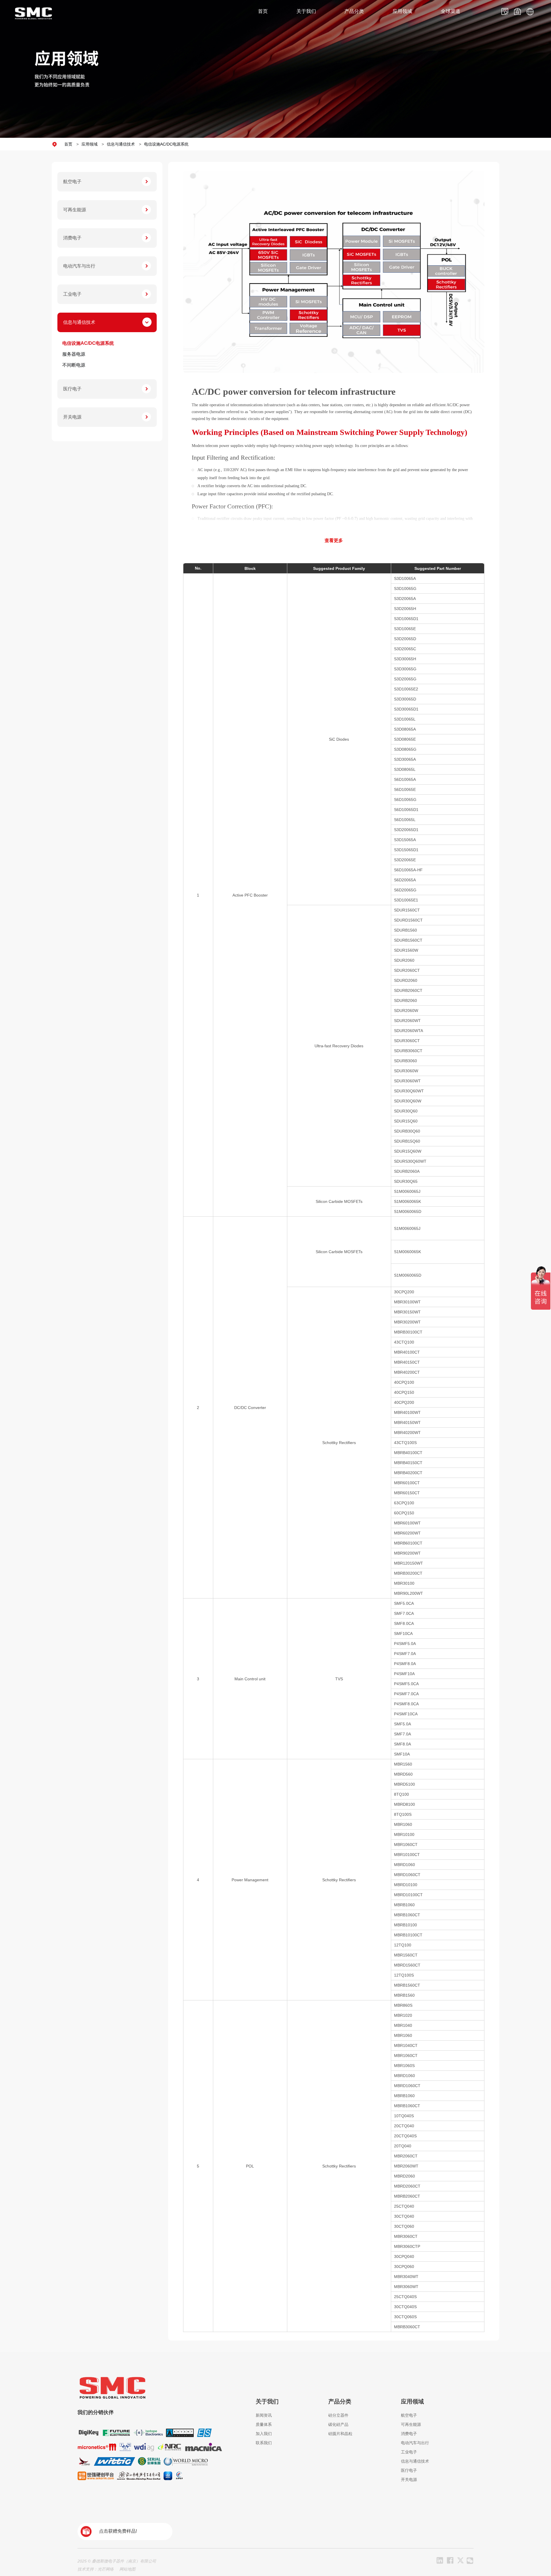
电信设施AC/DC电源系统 (166, 144)
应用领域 (90, 144)
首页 (68, 144)
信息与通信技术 (121, 144)
